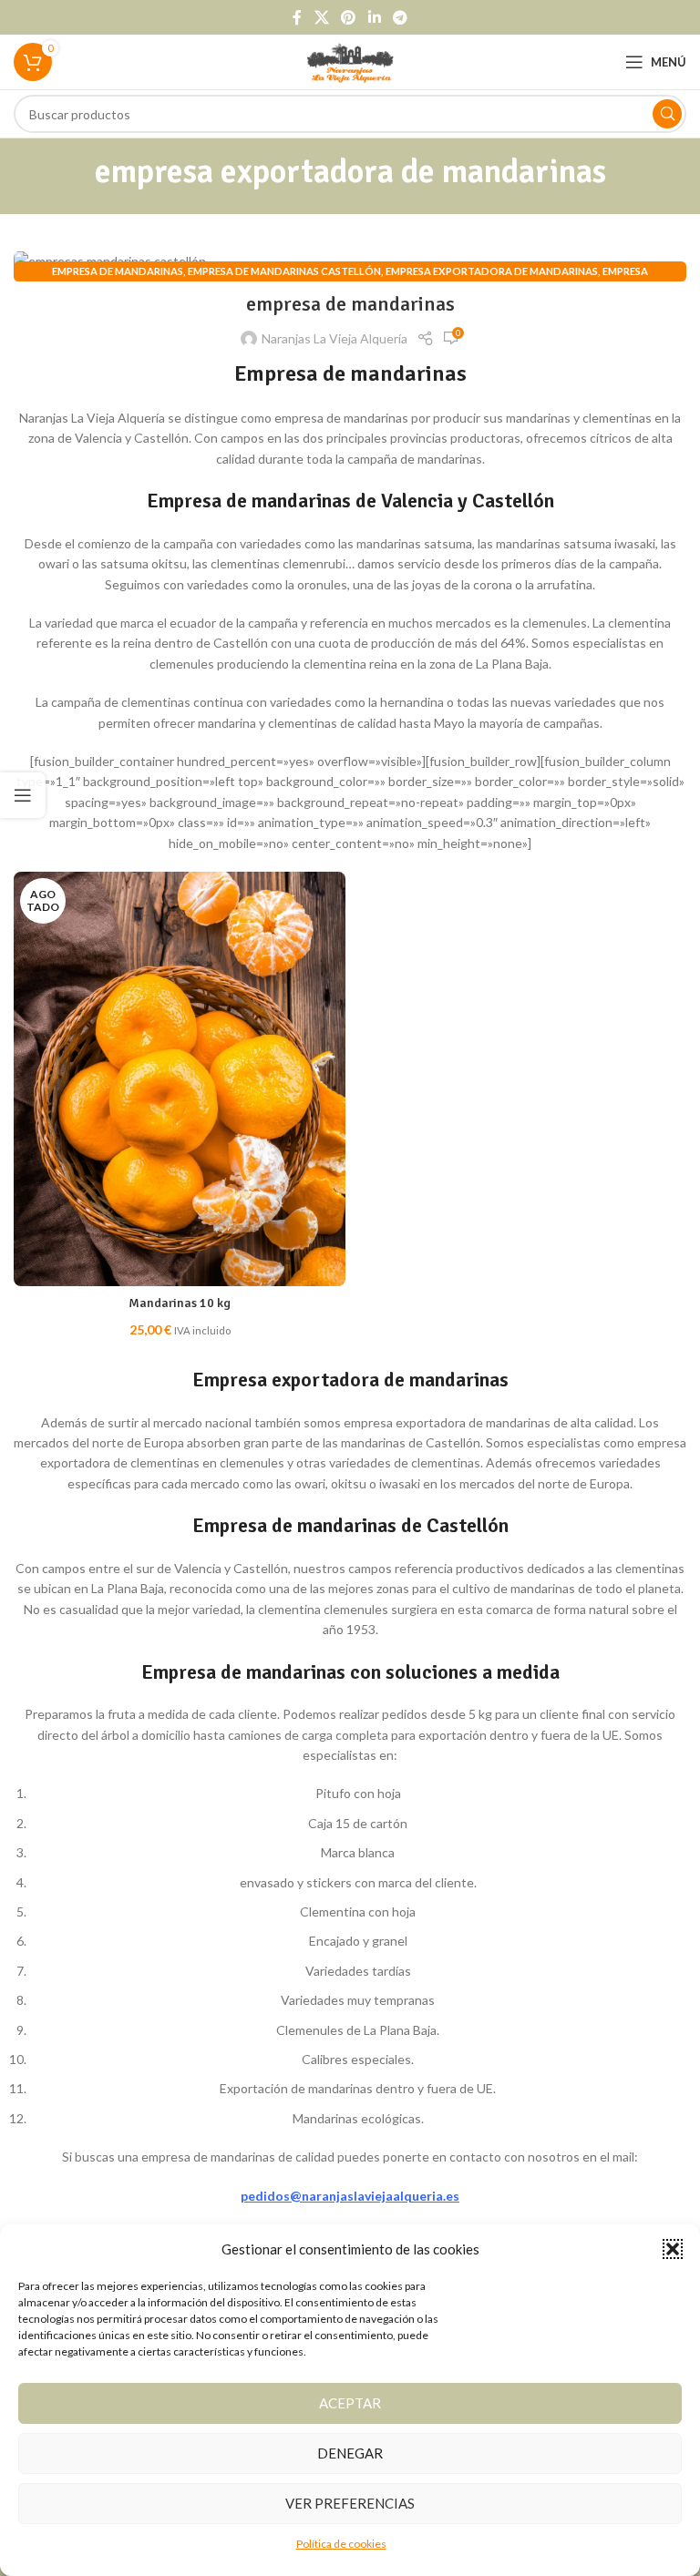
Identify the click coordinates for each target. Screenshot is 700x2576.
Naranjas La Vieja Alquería (335, 338)
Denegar (350, 2453)
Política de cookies (341, 2544)
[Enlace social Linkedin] (374, 17)
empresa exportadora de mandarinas (492, 271)
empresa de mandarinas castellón (284, 271)
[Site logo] (350, 61)
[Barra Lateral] (23, 795)
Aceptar (350, 2403)
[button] (673, 2249)
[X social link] (321, 17)
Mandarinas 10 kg (180, 1303)
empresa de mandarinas (118, 271)
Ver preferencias (350, 2503)
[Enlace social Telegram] (400, 17)
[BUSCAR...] (667, 114)
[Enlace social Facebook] (297, 17)
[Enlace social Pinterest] (349, 17)
